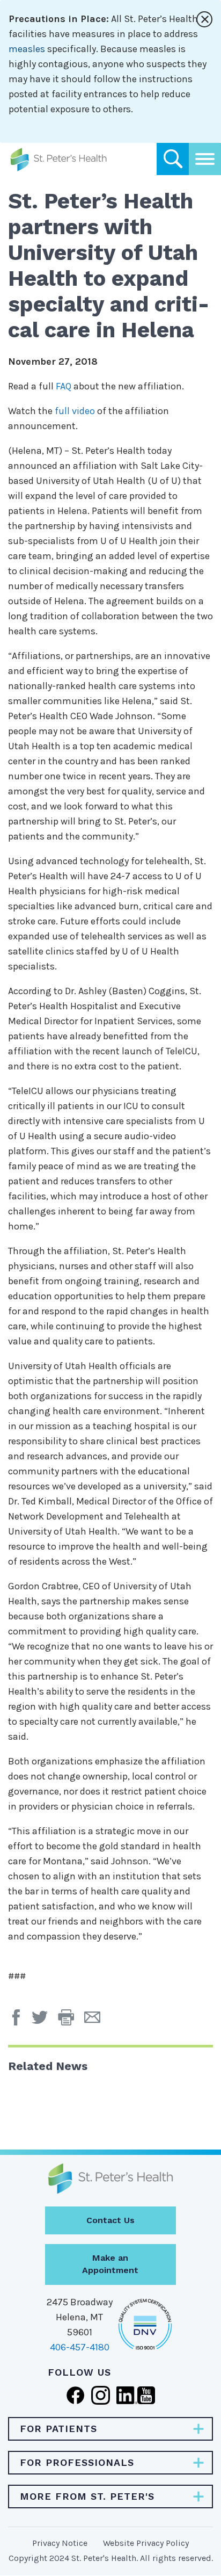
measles (27, 49)
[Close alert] (204, 19)
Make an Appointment (110, 2264)
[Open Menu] (205, 159)
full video (75, 411)
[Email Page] (96, 2021)
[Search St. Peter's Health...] (173, 159)
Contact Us (110, 2220)
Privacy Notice (60, 2543)
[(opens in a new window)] (19, 2021)
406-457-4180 (80, 2347)
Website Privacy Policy (146, 2543)
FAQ (64, 386)
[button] (71, 2021)
